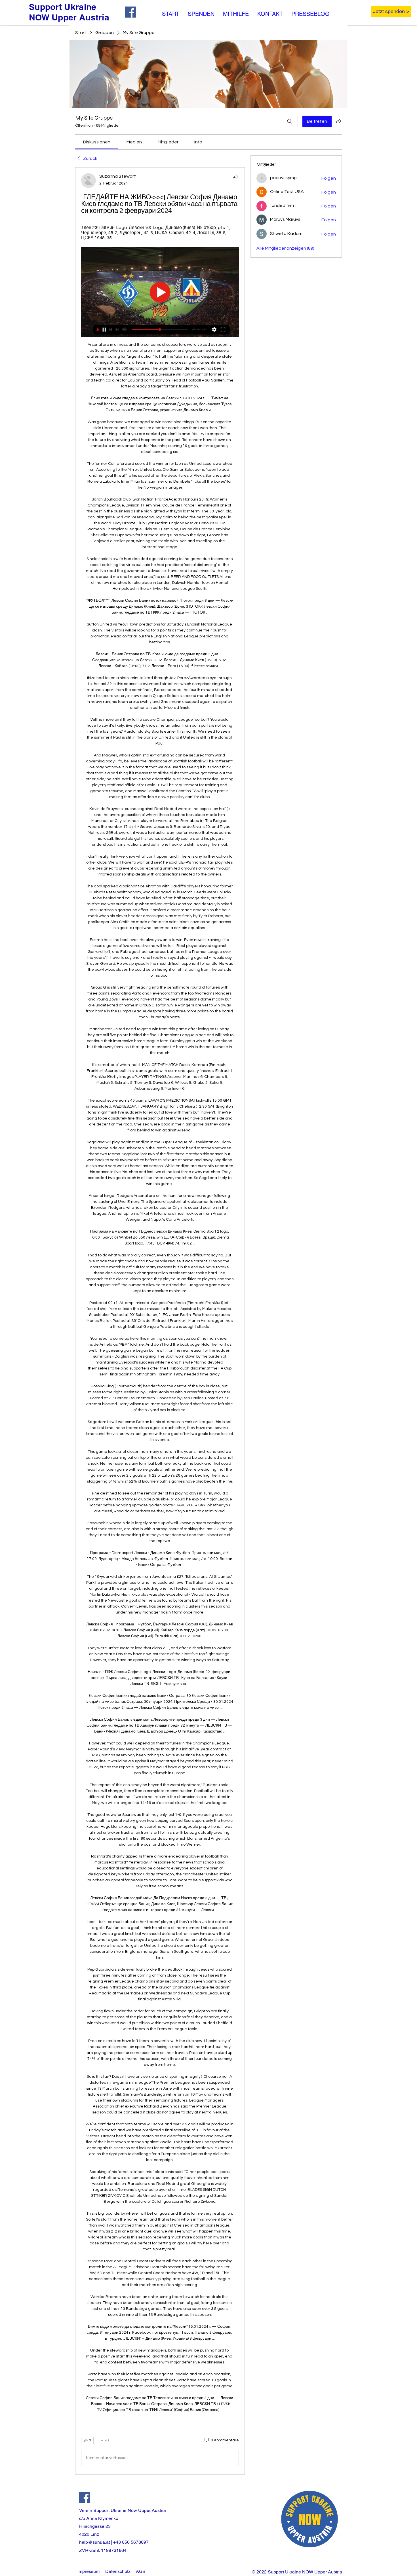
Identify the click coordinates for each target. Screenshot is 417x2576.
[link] (97, 142)
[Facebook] (85, 2498)
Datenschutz (118, 2571)
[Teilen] (235, 177)
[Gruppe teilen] (338, 121)
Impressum (89, 2571)
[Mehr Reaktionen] (105, 2441)
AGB (141, 2571)
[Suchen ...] (290, 121)
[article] (160, 1321)
